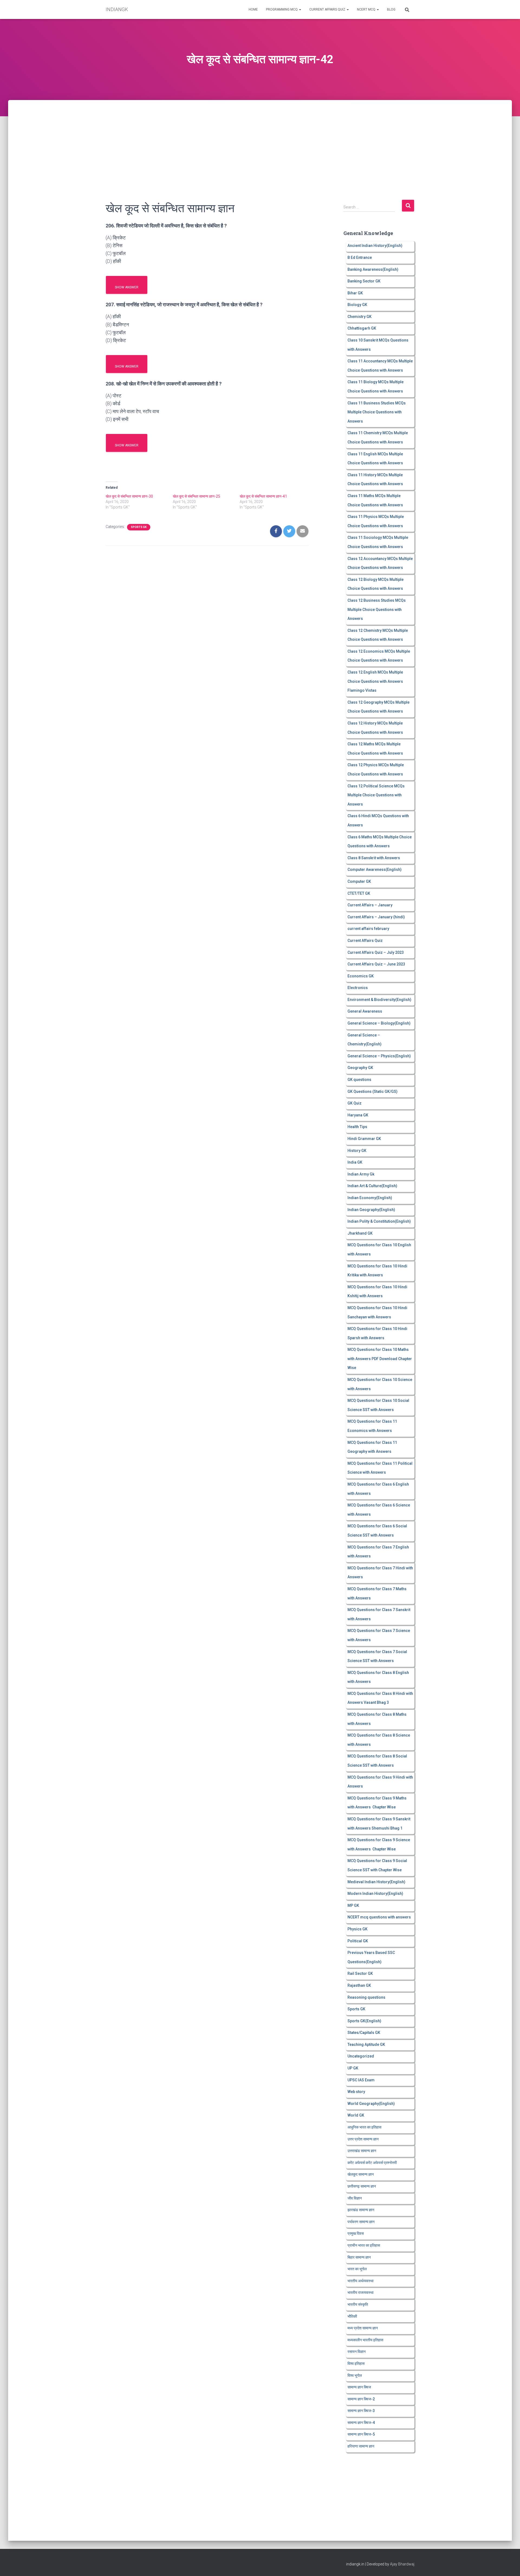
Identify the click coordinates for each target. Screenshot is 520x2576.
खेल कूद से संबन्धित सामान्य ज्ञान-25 (196, 496)
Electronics (358, 988)
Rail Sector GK (360, 1973)
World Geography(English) (371, 2104)
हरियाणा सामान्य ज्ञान (361, 2446)
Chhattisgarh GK (362, 328)
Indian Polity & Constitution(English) (379, 1221)
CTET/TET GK (359, 893)
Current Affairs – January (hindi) (376, 917)
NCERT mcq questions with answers (379, 1917)
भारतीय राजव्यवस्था (360, 2292)
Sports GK (139, 527)
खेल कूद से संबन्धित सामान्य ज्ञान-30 (129, 496)
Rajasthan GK (359, 1985)
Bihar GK (355, 293)
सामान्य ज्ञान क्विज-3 (361, 2411)
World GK (356, 2115)
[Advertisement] (260, 140)
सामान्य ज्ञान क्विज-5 (361, 2434)
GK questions (359, 1080)
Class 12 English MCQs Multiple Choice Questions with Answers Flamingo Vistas (375, 681)
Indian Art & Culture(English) (372, 1186)
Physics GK (357, 1929)
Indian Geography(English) (371, 1210)
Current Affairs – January (370, 905)
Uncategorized (361, 2056)
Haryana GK (358, 1115)
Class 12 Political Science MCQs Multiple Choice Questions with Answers (376, 795)
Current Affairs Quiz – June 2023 (376, 964)
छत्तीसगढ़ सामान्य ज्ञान (362, 2186)
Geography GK (360, 1068)
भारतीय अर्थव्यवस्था (360, 2281)
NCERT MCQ (367, 9)
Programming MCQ (282, 9)
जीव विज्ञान (355, 2198)
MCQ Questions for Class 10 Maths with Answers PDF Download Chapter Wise (380, 1359)
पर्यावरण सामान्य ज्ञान (361, 2222)
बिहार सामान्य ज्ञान (359, 2257)
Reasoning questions (366, 1997)
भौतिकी (352, 2316)
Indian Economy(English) (370, 1198)
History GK (357, 1151)
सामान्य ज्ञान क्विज (359, 2387)
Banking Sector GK (364, 281)
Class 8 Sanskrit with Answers (374, 858)
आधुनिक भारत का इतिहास (364, 2127)
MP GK (353, 1905)
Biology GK (357, 305)
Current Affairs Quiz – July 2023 (376, 952)
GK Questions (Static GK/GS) (373, 1091)
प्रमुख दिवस (356, 2233)
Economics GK (361, 976)
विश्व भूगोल (355, 2375)
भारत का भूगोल (357, 2269)
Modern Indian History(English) (375, 1894)
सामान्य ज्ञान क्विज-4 (361, 2423)
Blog (391, 9)
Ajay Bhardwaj (402, 2564)
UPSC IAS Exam (361, 2080)
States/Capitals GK (364, 2033)
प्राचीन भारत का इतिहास (364, 2245)
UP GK (353, 2068)
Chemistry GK (360, 317)
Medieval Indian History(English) (376, 1882)
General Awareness (365, 1011)
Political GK (358, 1941)
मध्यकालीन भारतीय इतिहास (365, 2340)
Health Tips (357, 1127)
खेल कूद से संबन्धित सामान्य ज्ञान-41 (263, 496)
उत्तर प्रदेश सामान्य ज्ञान (363, 2139)
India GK (355, 1162)
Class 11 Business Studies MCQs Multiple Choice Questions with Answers (377, 412)
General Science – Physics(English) (379, 1056)
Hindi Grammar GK (364, 1139)
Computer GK (359, 881)
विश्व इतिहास (356, 2364)
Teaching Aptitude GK (366, 2044)
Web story (356, 2092)
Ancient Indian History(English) (375, 246)
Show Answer (127, 287)
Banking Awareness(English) (373, 269)
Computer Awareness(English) (375, 870)
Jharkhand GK (360, 1233)
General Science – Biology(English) (379, 1023)
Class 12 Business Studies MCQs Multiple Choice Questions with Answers (377, 609)
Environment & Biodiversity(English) (379, 1000)
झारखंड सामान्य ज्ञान (361, 2210)
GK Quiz (355, 1103)
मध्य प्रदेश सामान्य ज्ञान (363, 2328)
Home (253, 9)
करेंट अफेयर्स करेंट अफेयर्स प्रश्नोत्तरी (372, 2163)
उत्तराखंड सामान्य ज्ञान (362, 2151)
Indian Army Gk (361, 1174)
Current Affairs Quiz (328, 9)
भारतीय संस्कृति (358, 2304)
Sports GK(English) (364, 2021)
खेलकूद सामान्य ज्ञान (361, 2174)
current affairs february (368, 929)
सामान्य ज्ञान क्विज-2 (361, 2399)
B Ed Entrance (360, 257)
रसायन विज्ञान (357, 2352)
